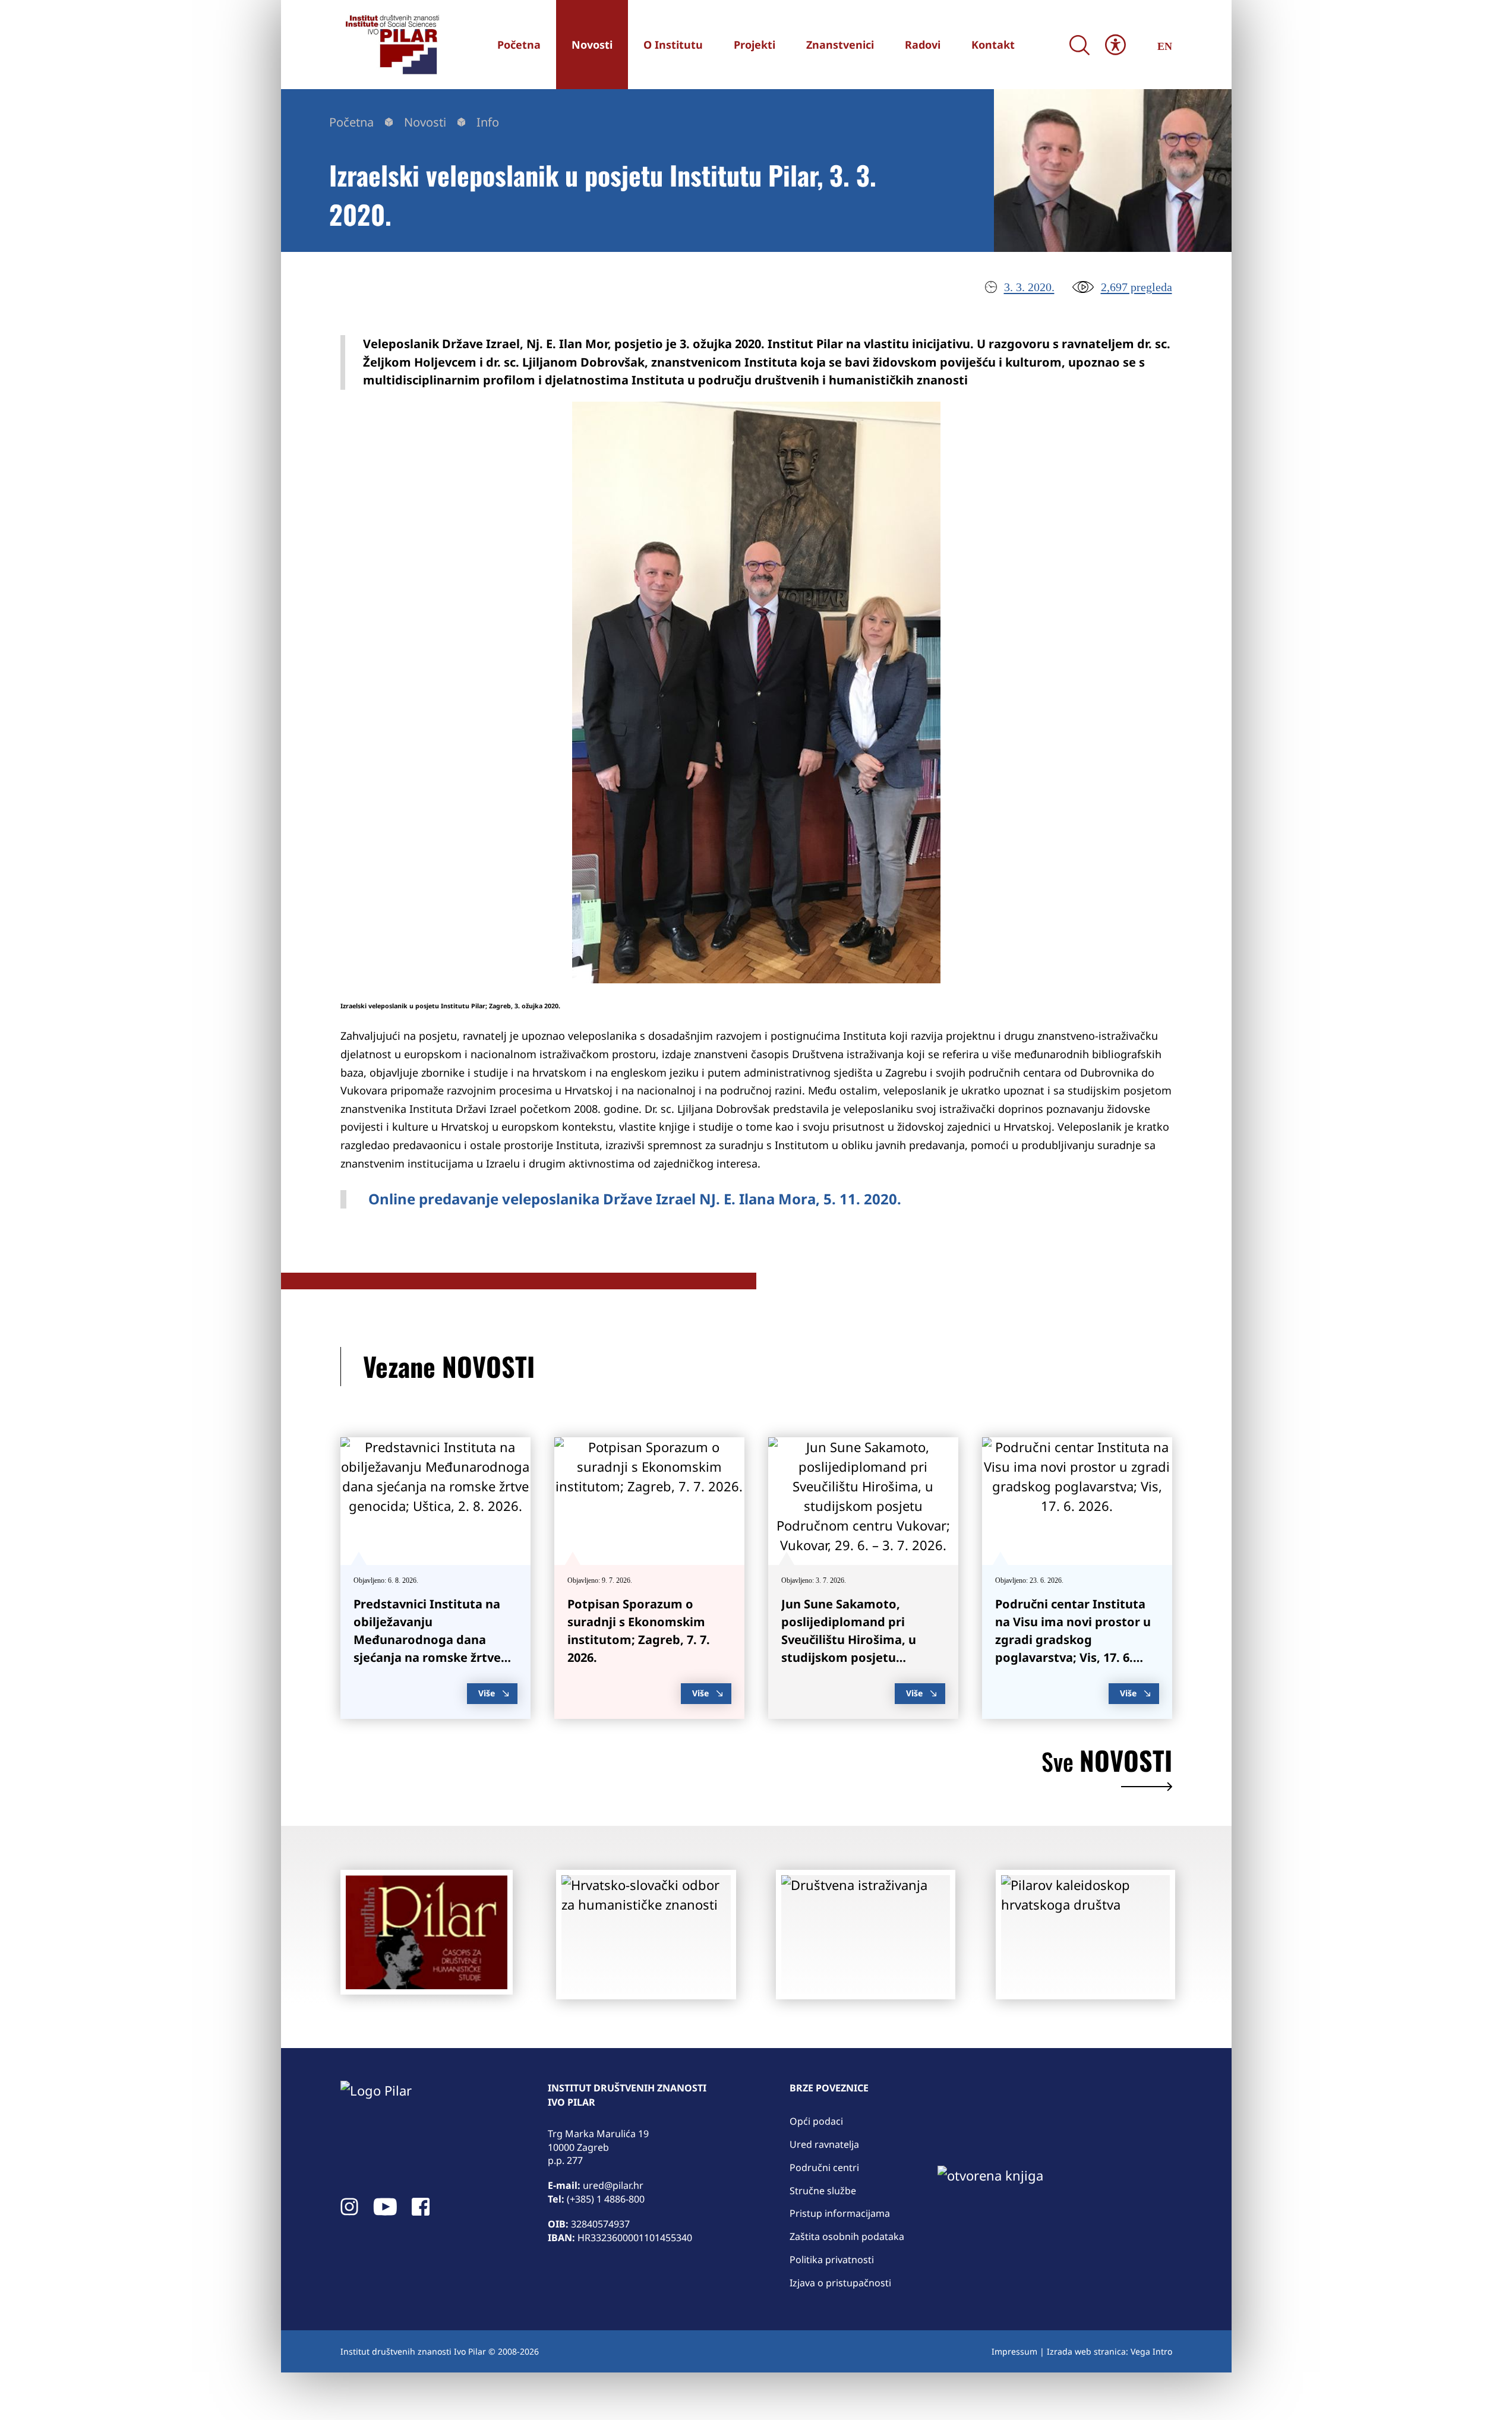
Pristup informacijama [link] (840, 2213)
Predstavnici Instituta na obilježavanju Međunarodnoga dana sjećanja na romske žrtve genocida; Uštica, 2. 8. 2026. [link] (434, 1640)
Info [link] (488, 122)
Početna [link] (351, 122)
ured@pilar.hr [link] (613, 2185)
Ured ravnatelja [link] (824, 2144)
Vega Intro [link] (1151, 2351)
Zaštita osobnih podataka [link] (847, 2236)
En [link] (1165, 46)
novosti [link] (1107, 1763)
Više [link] (487, 1693)
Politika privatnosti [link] (832, 2260)
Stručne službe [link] (823, 2191)
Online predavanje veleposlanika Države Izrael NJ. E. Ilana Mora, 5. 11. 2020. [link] (635, 1199)
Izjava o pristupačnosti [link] (840, 2283)
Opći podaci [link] (816, 2121)
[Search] (1080, 45)
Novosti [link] (425, 122)
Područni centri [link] (824, 2167)
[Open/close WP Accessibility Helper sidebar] (1115, 45)
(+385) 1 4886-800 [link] (606, 2199)
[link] (391, 45)
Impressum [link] (1014, 2351)
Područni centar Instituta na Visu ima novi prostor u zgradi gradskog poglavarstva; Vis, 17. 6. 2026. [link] (1073, 1640)
